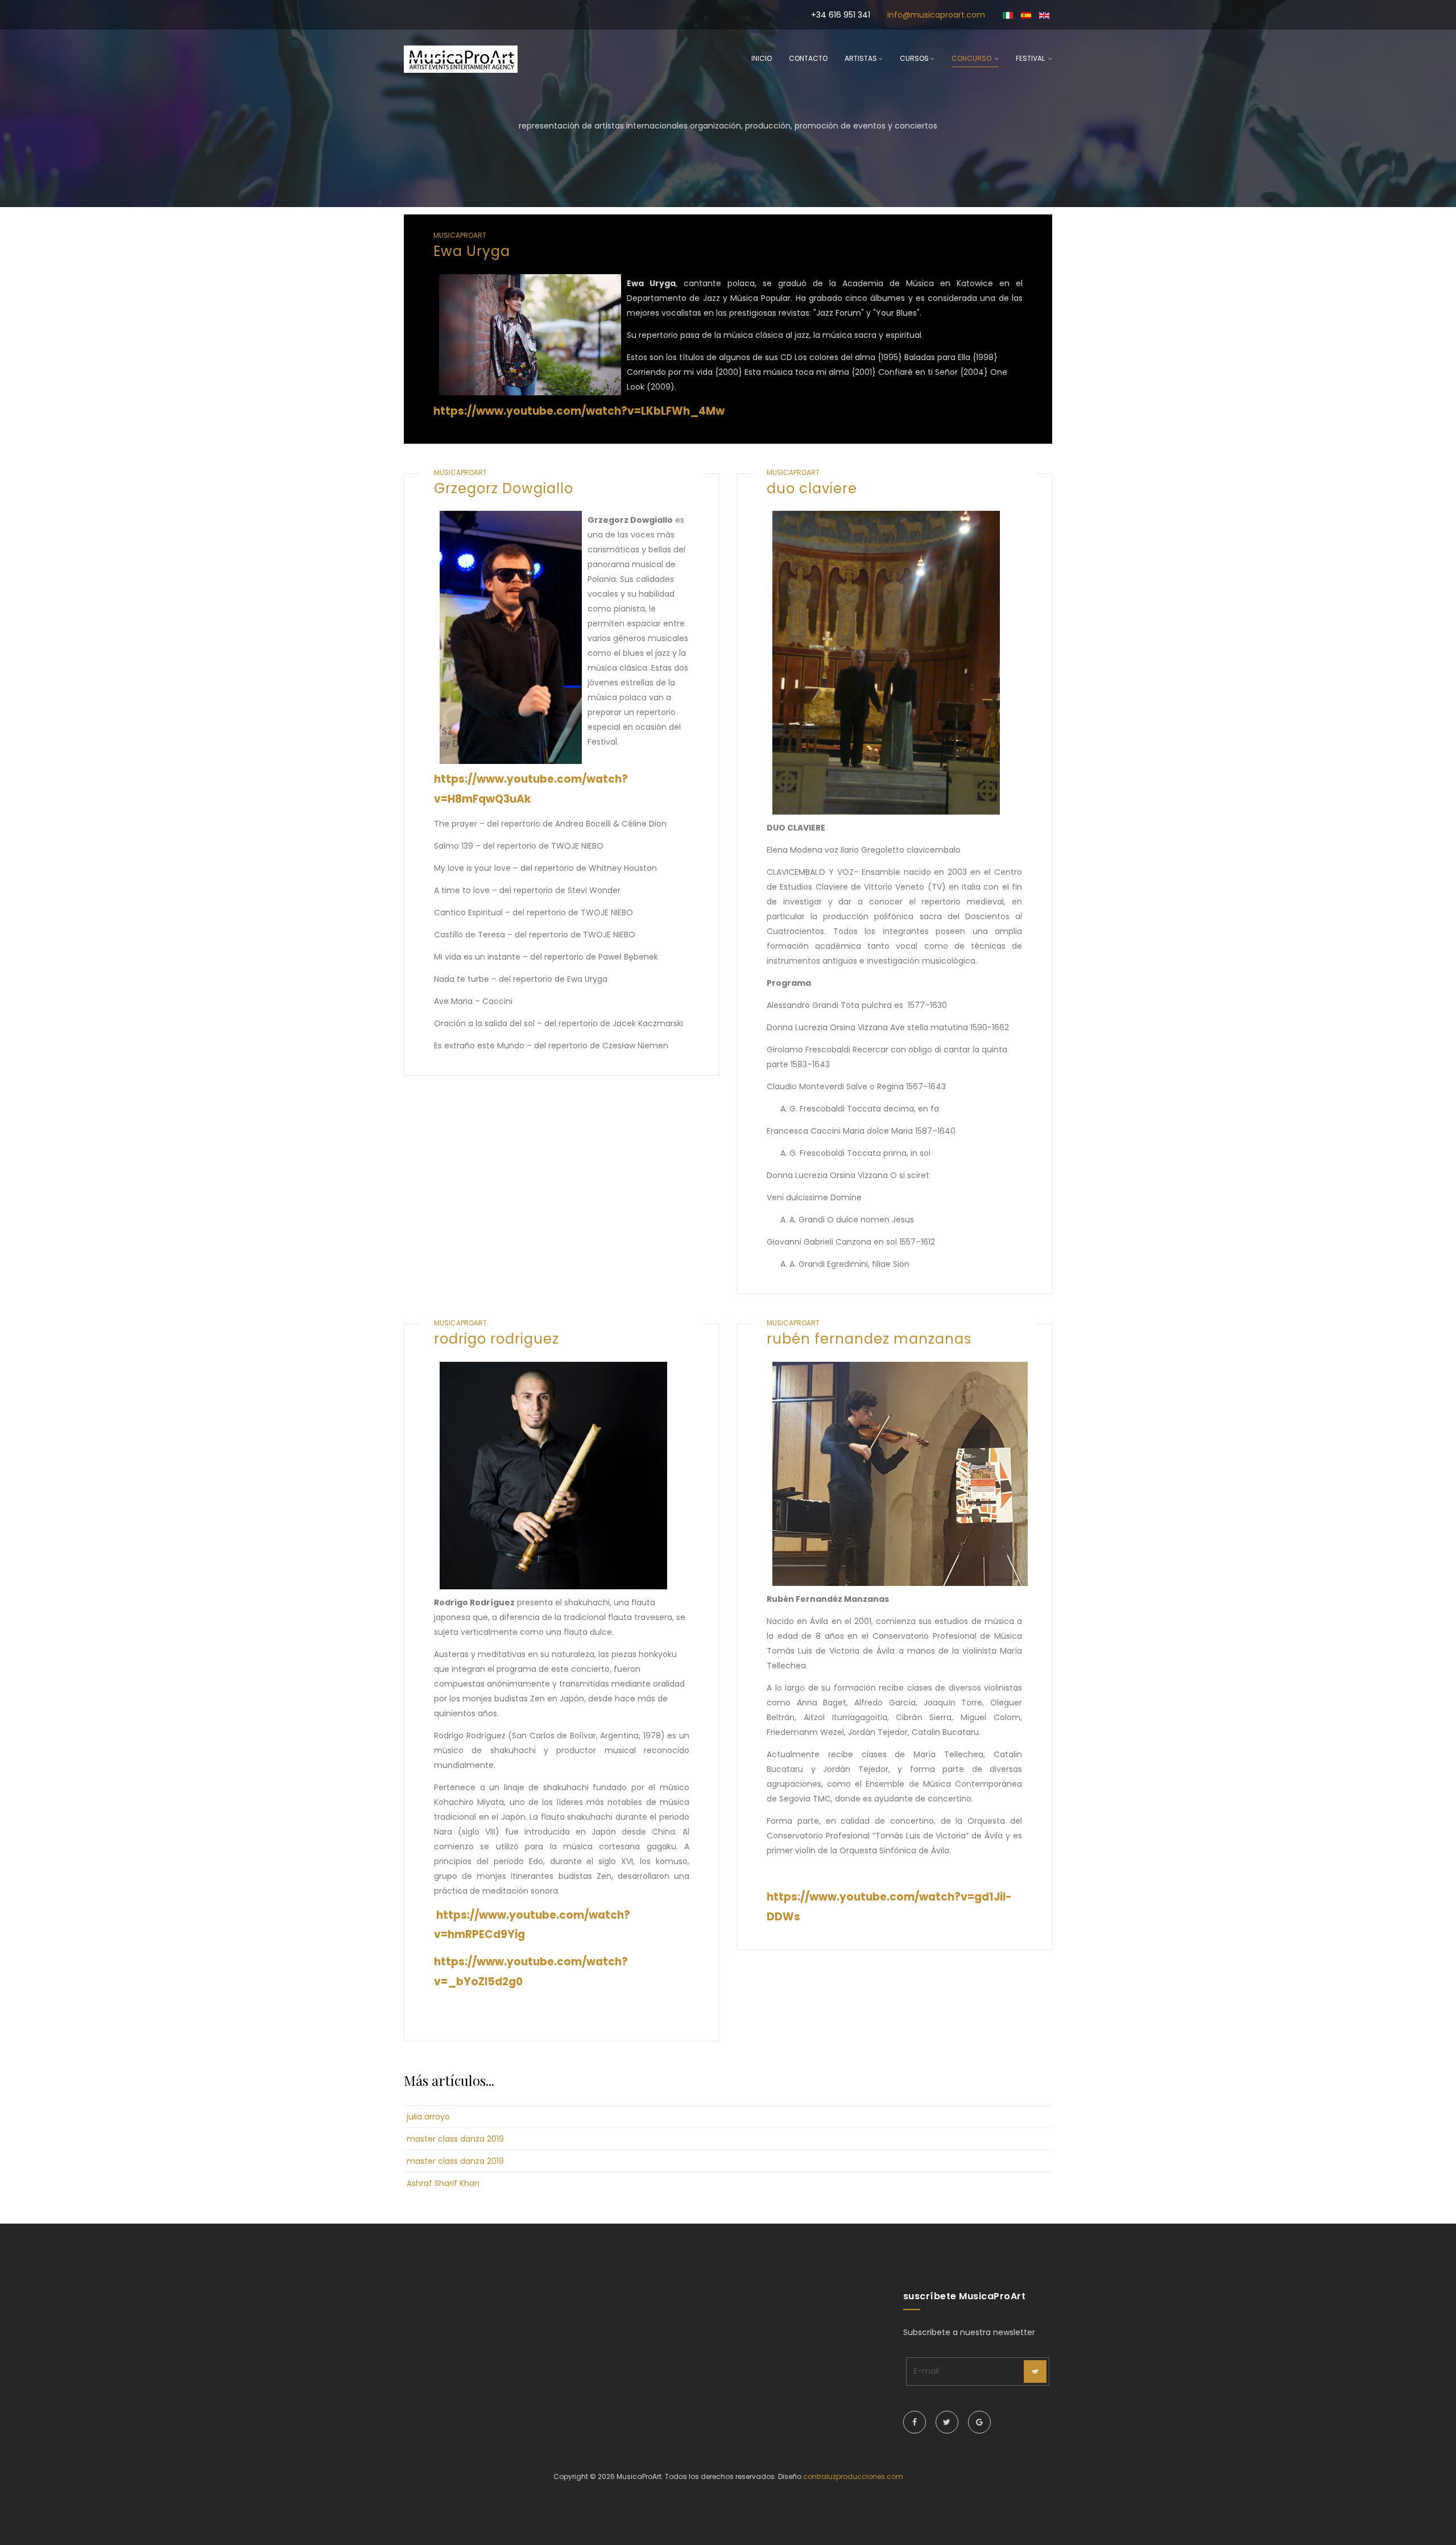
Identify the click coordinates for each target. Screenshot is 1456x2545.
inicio (762, 58)
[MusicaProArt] (461, 59)
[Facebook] (915, 2422)
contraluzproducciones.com (853, 2476)
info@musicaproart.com (936, 15)
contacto (808, 58)
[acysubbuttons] (1035, 2372)
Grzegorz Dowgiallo (504, 488)
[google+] (979, 2422)
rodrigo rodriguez (497, 1339)
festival (1031, 58)
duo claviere (812, 488)
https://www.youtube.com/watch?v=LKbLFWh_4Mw (579, 411)
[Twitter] (947, 2422)
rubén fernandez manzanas (869, 1339)
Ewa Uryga (472, 251)
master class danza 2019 (455, 2139)
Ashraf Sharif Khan (443, 2183)
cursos (914, 58)
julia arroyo (428, 2117)
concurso (972, 58)
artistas (861, 58)
